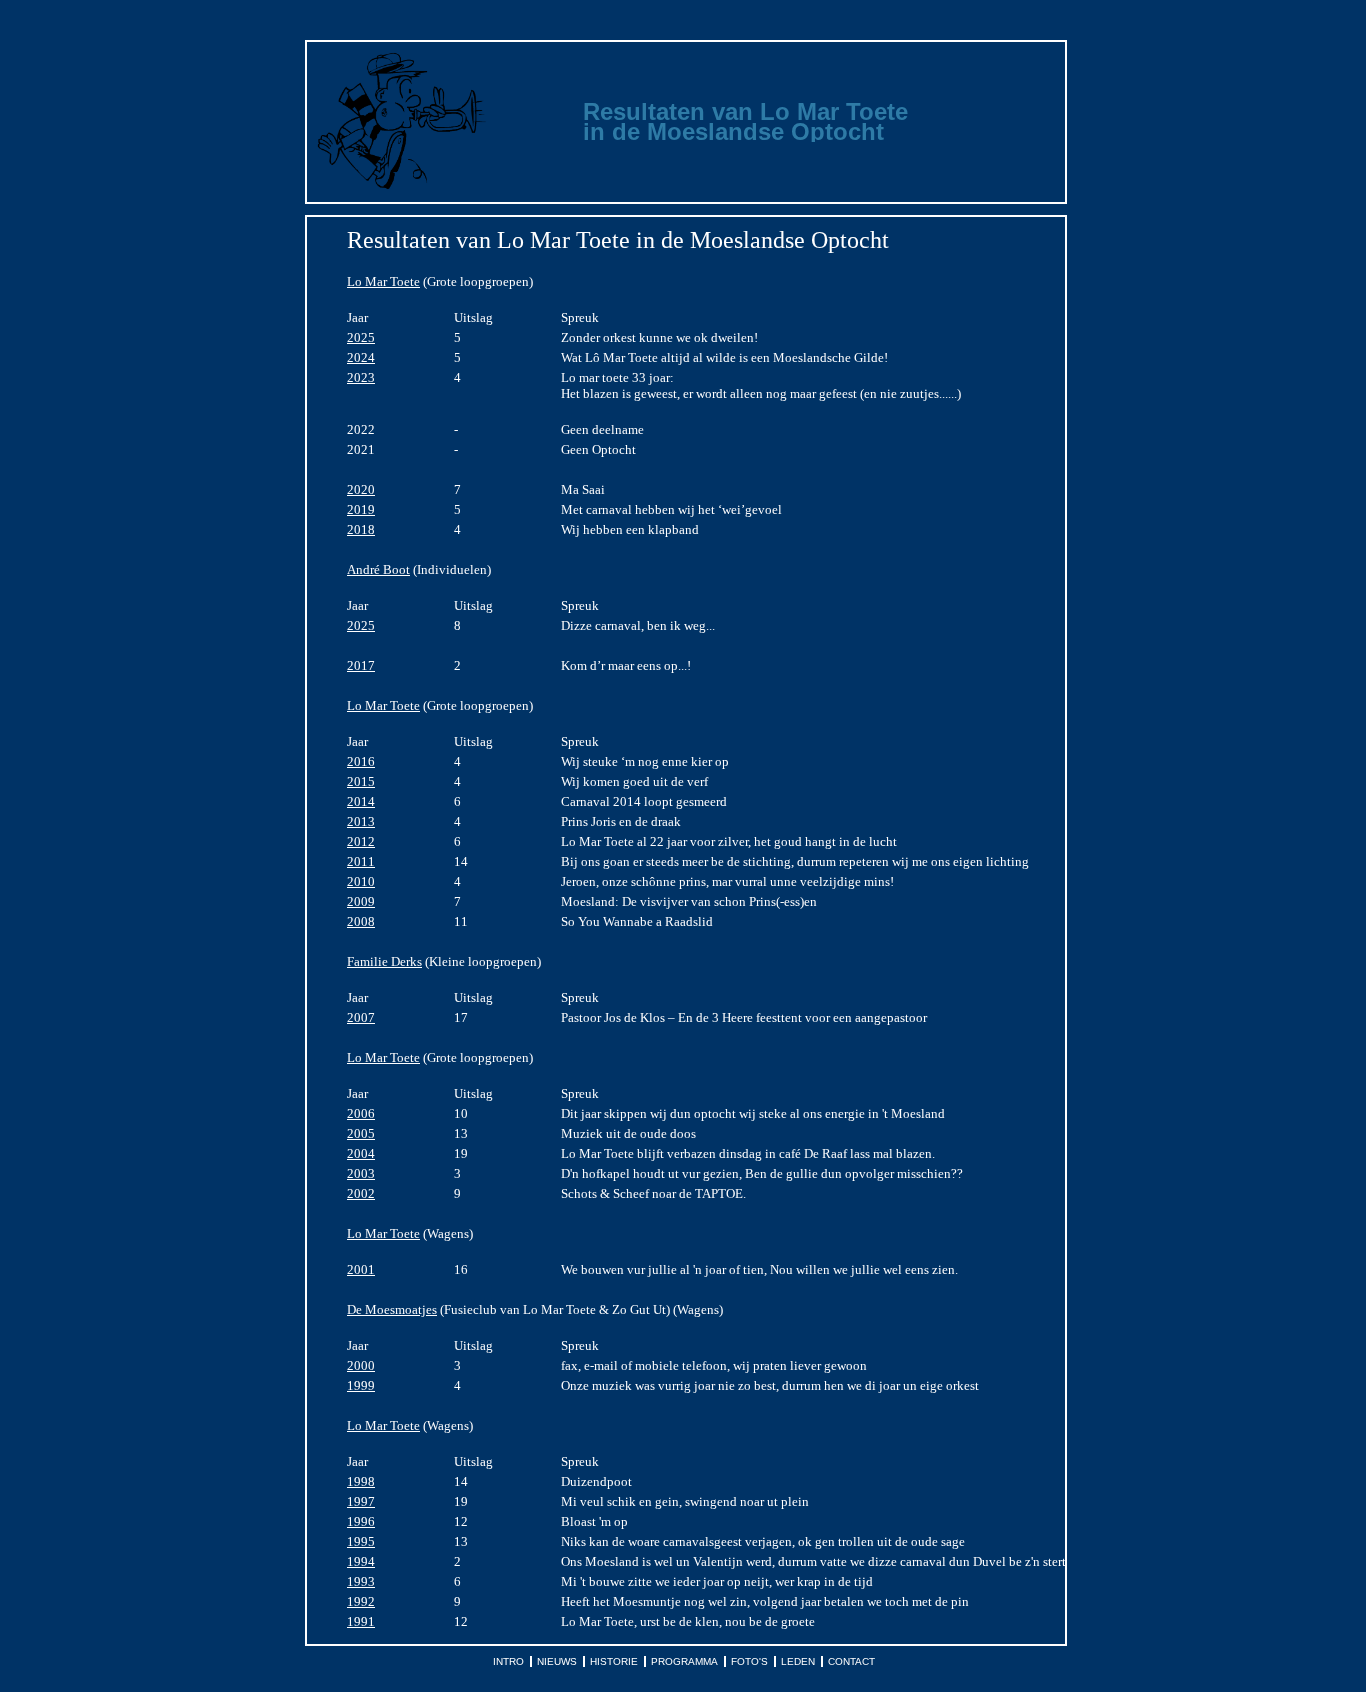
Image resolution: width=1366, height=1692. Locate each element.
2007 (361, 1017)
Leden (798, 1661)
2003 (361, 1173)
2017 (361, 665)
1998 (361, 1481)
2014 (361, 801)
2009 (361, 901)
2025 (361, 337)
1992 (361, 1601)
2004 (361, 1153)
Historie (614, 1661)
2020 (361, 489)
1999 (361, 1385)
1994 (361, 1561)
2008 (361, 921)
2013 (361, 821)
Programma (684, 1661)
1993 (361, 1581)
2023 (361, 377)
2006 (361, 1113)
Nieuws (557, 1661)
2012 (361, 841)
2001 (361, 1269)
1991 (361, 1621)
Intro (508, 1661)
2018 (361, 529)
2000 (361, 1365)
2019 (361, 509)
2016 (361, 761)
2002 (361, 1193)
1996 (361, 1521)
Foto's (749, 1661)
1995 (361, 1541)
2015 (361, 781)
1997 (361, 1501)
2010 (361, 881)
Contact (851, 1661)
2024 (361, 357)
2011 (361, 861)
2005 (361, 1133)
